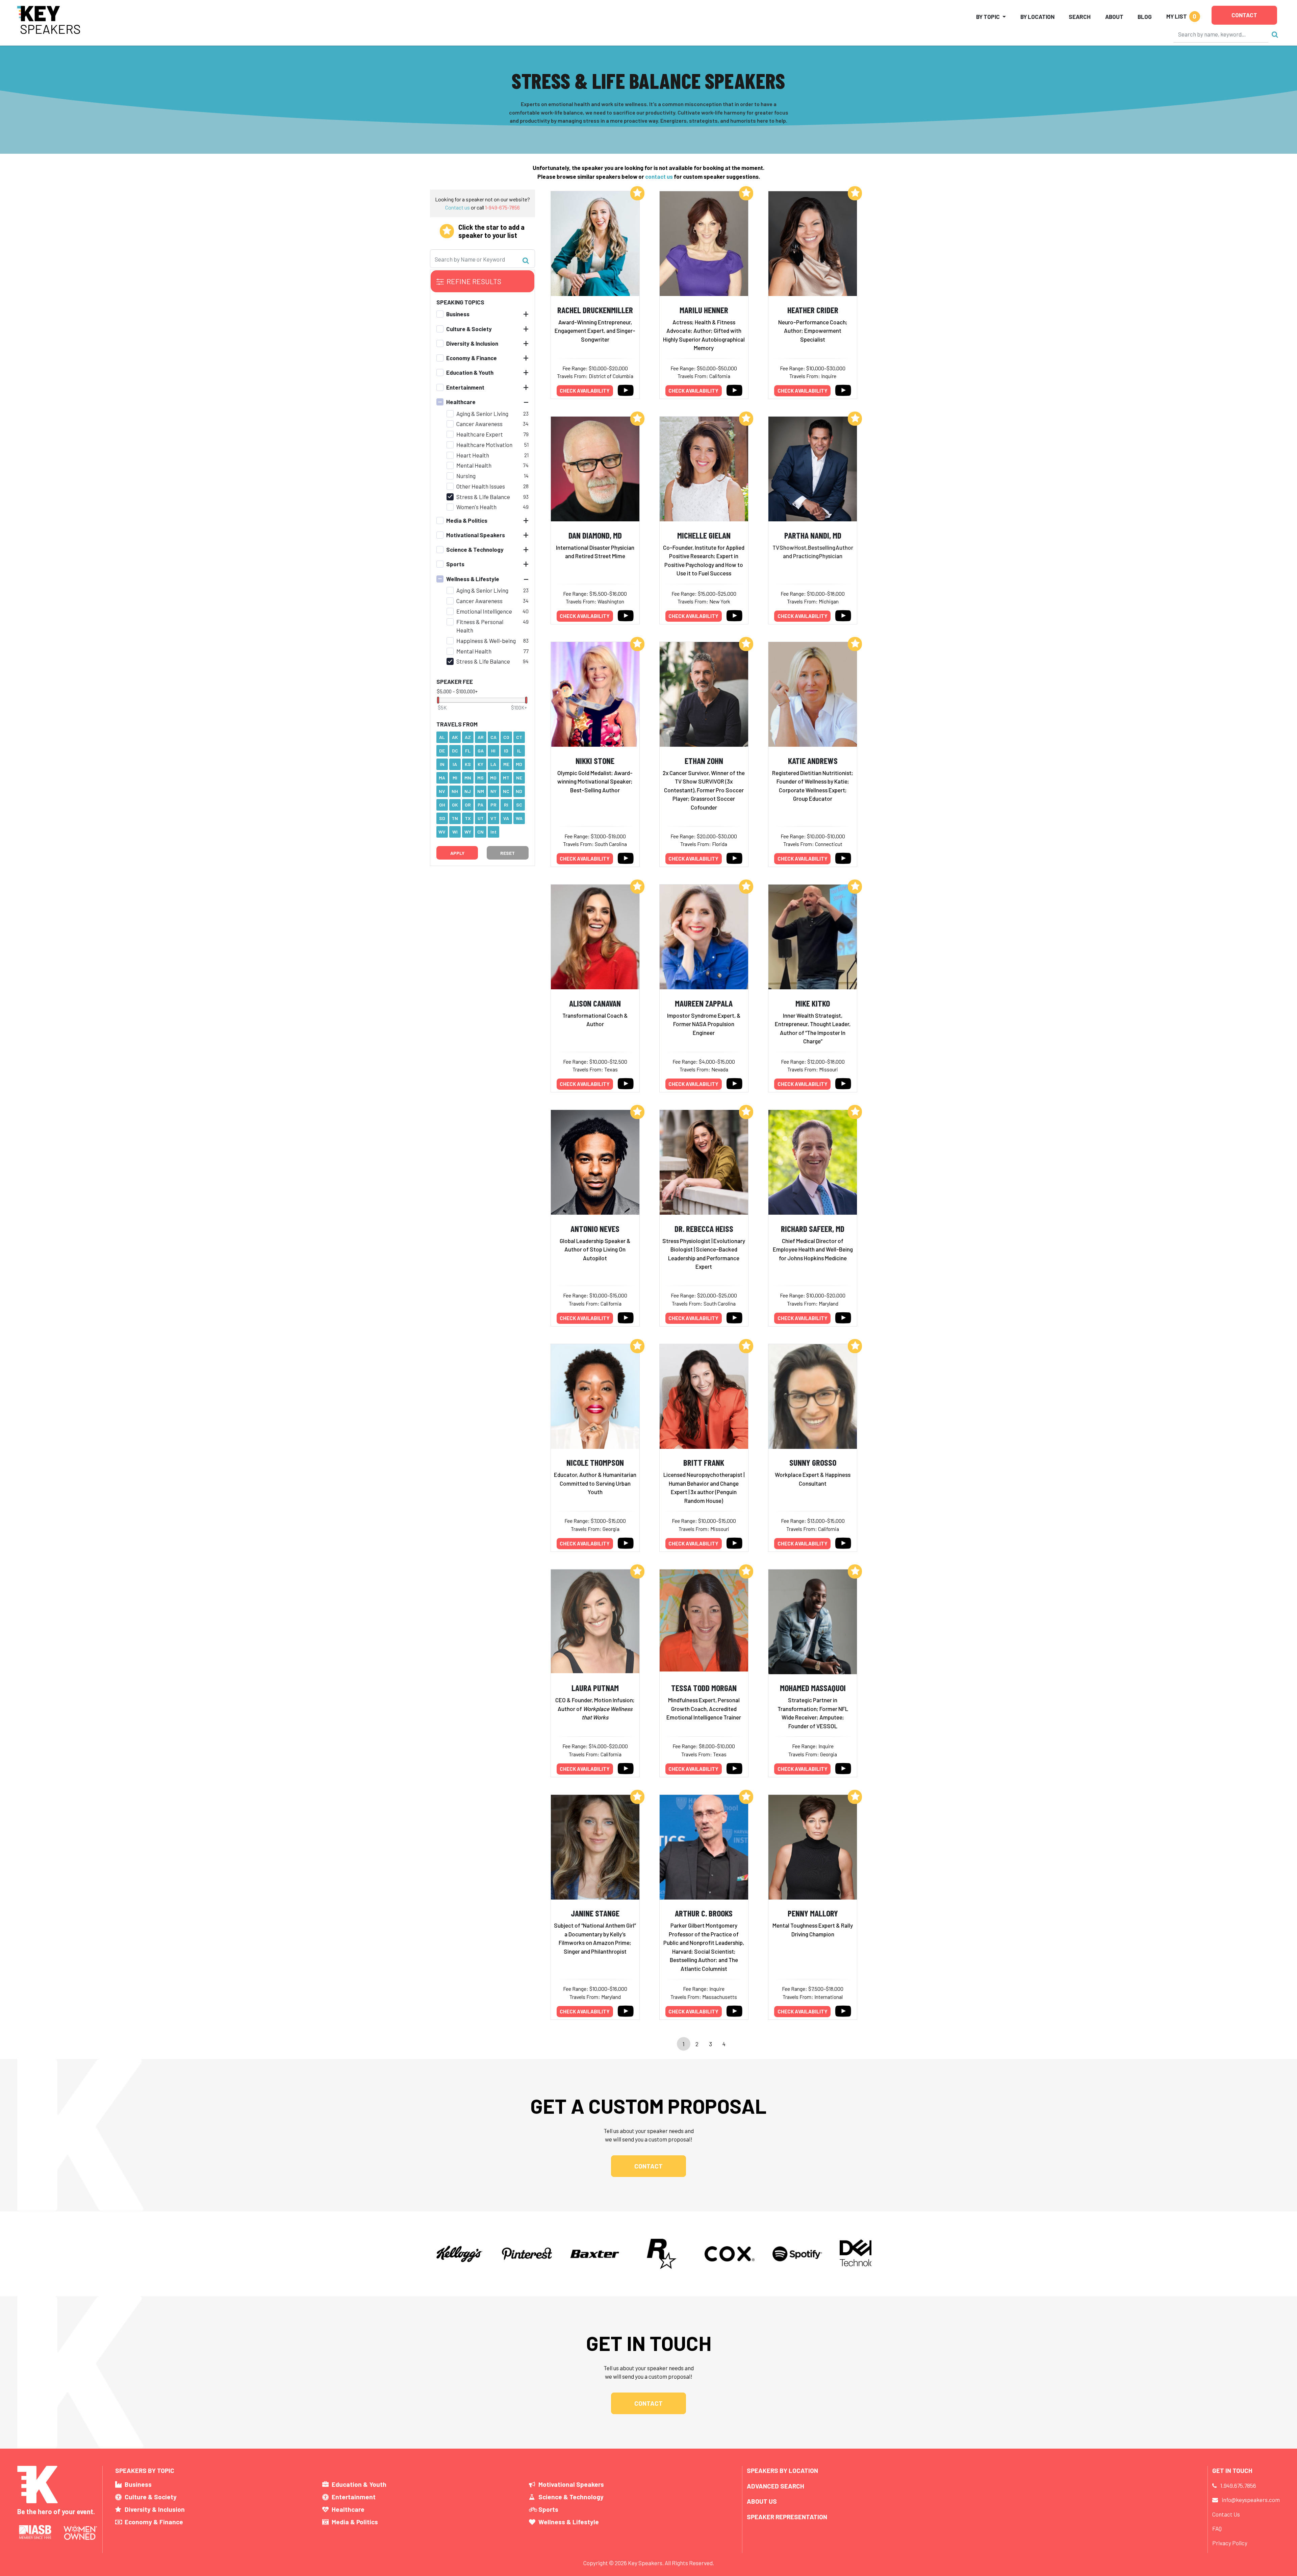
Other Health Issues (481, 486)
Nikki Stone (595, 760)
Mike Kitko (813, 1003)
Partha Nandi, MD (813, 535)
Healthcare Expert (480, 434)
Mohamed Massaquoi (813, 1688)
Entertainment (465, 387)
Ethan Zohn (704, 760)
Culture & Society (469, 328)
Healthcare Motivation (484, 445)
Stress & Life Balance (483, 496)
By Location (1037, 17)
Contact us (457, 207)
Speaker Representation (787, 2517)
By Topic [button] (988, 17)
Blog (1145, 17)
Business (458, 314)
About (1114, 17)
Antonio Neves (595, 1228)
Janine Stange (595, 1913)
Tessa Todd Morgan (704, 1688)
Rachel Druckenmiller (595, 310)
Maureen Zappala (704, 1003)
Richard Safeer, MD (813, 1228)
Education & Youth (470, 372)
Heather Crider (813, 310)
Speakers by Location (782, 2470)
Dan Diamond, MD (595, 535)
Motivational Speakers (476, 535)
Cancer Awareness (479, 424)
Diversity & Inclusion (472, 343)
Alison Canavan (595, 1003)
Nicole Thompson (595, 1462)
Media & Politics (467, 520)
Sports (455, 564)
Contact (1244, 15)
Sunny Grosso (813, 1462)
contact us (659, 176)
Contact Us (1226, 2514)
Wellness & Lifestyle (473, 578)
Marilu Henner (704, 310)
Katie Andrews (813, 760)
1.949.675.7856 (1238, 2485)
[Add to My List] (637, 193)
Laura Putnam (595, 1688)
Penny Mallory (813, 1913)
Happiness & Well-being (486, 641)
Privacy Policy (1230, 2543)
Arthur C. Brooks (704, 1913)
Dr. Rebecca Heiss (704, 1228)
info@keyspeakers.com (1251, 2500)
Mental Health (474, 465)
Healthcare (461, 402)
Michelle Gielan (704, 535)
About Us (762, 2501)
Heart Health (473, 455)
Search (1080, 17)
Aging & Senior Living (482, 413)
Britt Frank (704, 1462)
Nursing (466, 476)
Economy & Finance (472, 358)
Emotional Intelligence (484, 611)
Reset (507, 853)
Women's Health (476, 507)
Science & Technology (475, 549)
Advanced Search (775, 2486)
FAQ (1217, 2528)
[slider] (438, 700)
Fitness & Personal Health (480, 626)
